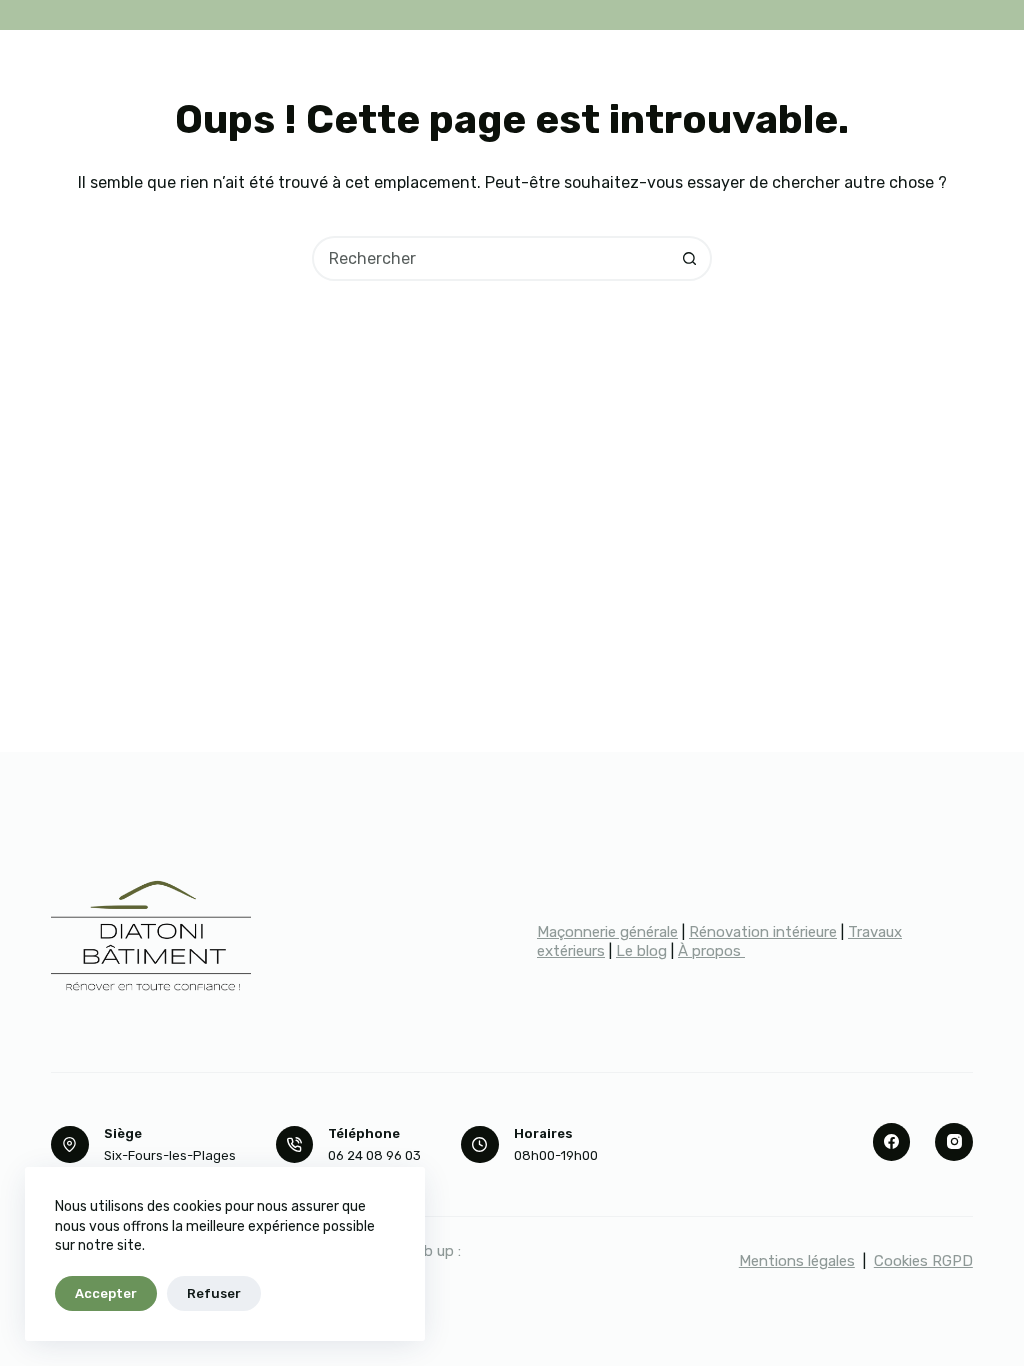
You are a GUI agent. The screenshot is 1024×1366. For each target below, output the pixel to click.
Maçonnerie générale (607, 932)
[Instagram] (954, 1142)
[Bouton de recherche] (689, 258)
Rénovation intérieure (763, 932)
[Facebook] (892, 1142)
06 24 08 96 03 (374, 1155)
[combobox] (491, 258)
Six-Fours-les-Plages (170, 1155)
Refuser (214, 1293)
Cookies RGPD (923, 1261)
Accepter (106, 1293)
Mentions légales (797, 1261)
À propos (711, 951)
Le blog (641, 951)
